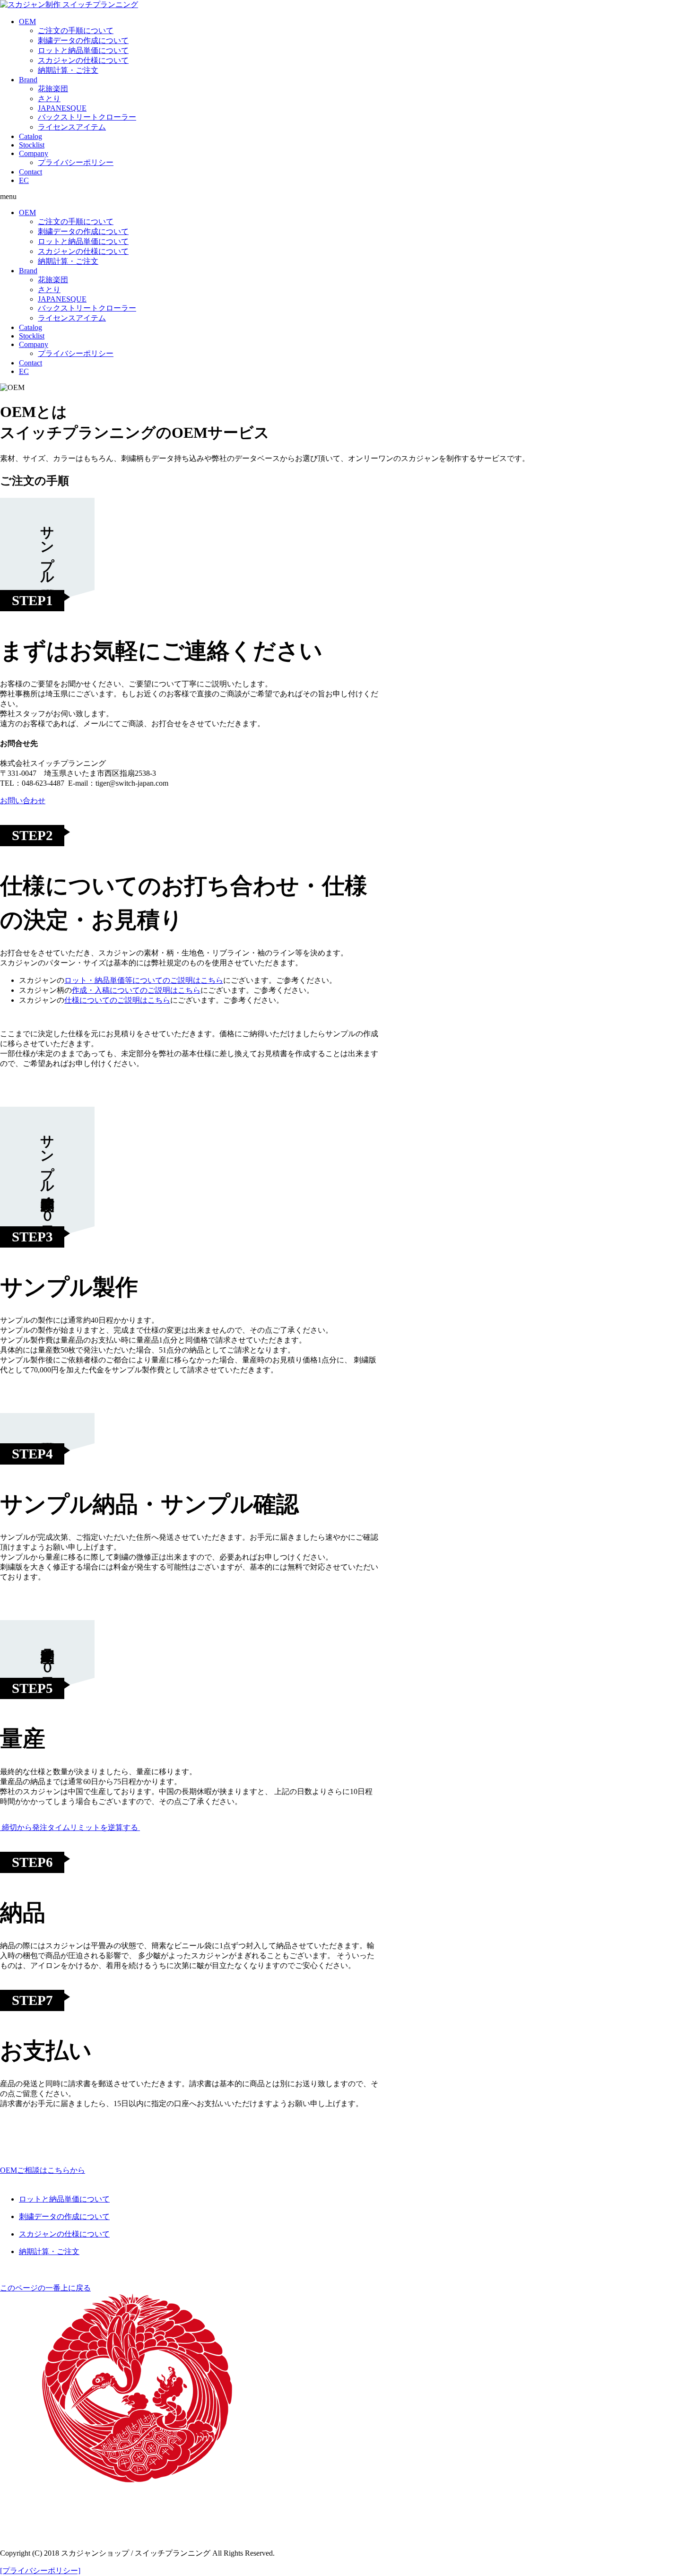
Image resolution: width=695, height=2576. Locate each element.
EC (24, 180)
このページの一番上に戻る (45, 2288)
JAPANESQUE (62, 108)
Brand (28, 80)
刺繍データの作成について (83, 40)
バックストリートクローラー (87, 117)
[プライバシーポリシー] (40, 2571)
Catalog (30, 136)
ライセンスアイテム (72, 127)
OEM (27, 22)
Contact (30, 172)
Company (34, 153)
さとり (49, 99)
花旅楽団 (53, 89)
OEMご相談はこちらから (43, 2170)
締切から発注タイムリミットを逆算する (70, 1827)
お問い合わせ (23, 801)
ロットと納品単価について (83, 50)
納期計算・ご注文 (68, 70)
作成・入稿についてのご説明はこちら (136, 990)
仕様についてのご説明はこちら (117, 1000)
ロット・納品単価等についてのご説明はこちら (144, 980)
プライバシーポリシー (76, 162)
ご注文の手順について (76, 30)
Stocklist (32, 145)
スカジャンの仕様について (83, 60)
